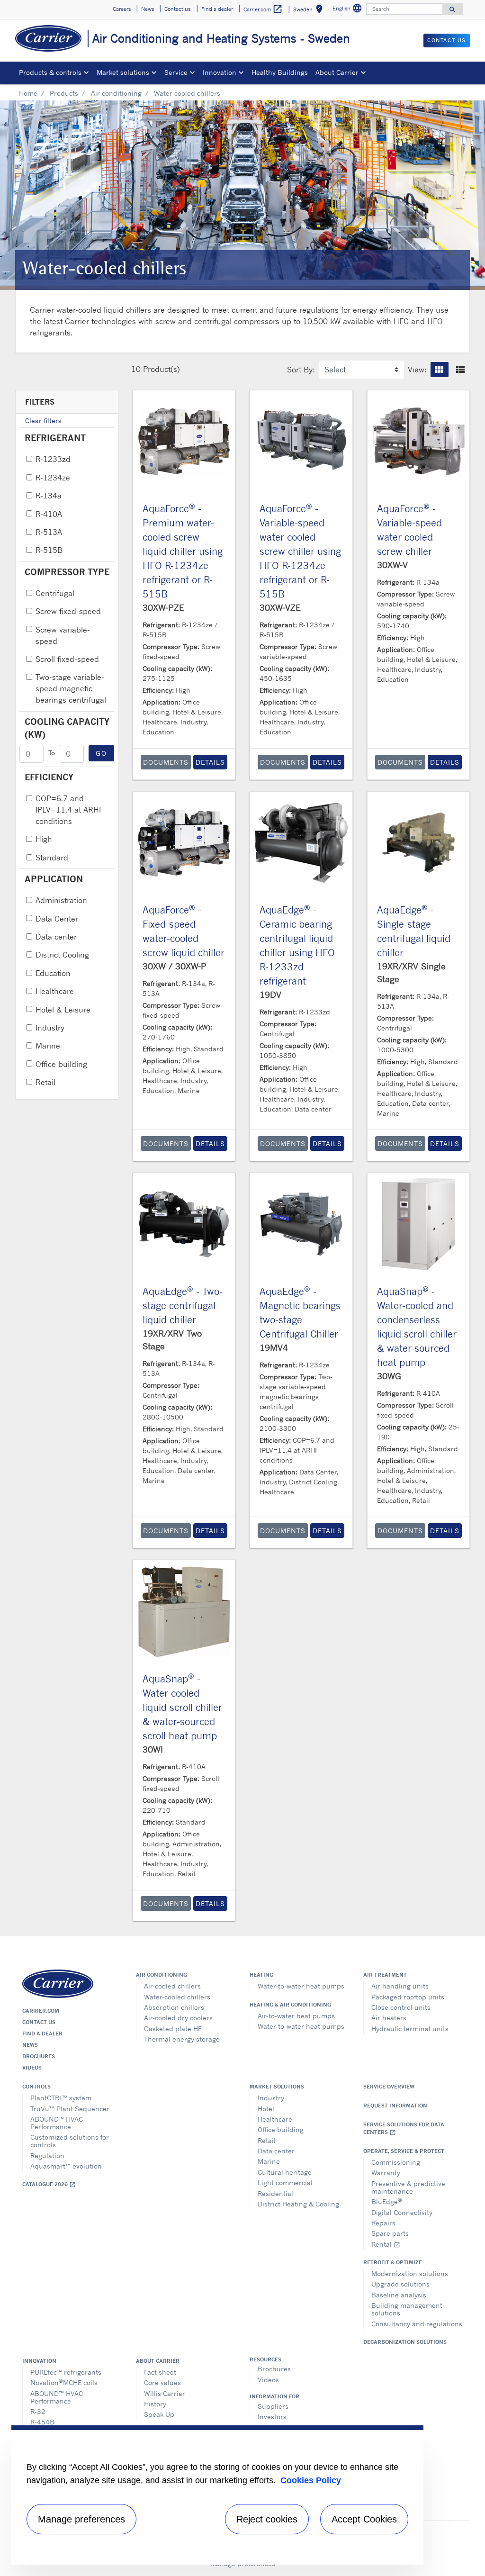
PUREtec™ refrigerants (66, 2372)
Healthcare (55, 991)
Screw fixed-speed (68, 611)
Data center (56, 937)
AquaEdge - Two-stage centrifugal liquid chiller (183, 1306)
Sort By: (301, 370)
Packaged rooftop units (408, 1997)
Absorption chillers (174, 2007)
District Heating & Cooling (298, 2204)
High (44, 839)
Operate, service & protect (404, 2151)
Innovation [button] (220, 72)
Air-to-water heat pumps (296, 2016)
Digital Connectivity (402, 2212)
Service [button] (176, 72)
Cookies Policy (311, 2480)
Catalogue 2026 (49, 2184)
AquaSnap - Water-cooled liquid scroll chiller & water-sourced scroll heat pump (182, 1707)
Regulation (47, 2156)
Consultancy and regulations (417, 2324)
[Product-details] (184, 442)
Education (53, 973)
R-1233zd (53, 459)
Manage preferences (81, 2519)
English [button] (348, 10)
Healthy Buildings (280, 72)
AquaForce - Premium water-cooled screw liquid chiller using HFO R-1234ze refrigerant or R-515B (183, 551)
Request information (395, 2106)
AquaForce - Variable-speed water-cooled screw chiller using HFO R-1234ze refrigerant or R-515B (300, 551)
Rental (386, 2244)
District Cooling (62, 955)
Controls (36, 2087)
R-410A (49, 514)
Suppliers (273, 2406)
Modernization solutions (410, 2273)
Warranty (386, 2173)
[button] (440, 370)
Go (101, 753)
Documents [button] (166, 762)
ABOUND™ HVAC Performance (57, 2123)
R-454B (42, 2422)
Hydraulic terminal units (410, 2029)
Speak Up (159, 2414)
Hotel (266, 2109)
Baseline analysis (399, 2295)
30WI (153, 1749)
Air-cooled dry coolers (178, 2018)
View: (417, 370)
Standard (52, 858)
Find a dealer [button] (217, 9)
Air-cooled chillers (172, 1986)
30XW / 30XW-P (175, 966)
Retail (45, 1082)
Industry (50, 1028)
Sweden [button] (310, 11)
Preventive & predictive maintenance (408, 2187)
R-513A (49, 532)
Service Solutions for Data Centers (404, 2129)
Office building (61, 1064)
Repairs (383, 2223)
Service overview (389, 2087)
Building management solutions (407, 2309)
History (155, 2404)
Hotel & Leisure (63, 1010)
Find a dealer (42, 2034)
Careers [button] (122, 9)
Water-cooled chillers (177, 1997)
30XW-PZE (163, 607)
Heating (261, 1975)
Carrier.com (41, 2011)
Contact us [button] (177, 9)
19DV (270, 994)
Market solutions (277, 2087)
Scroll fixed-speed (67, 659)
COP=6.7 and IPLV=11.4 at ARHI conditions (68, 810)
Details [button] (210, 762)
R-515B (49, 550)
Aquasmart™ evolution (66, 2166)
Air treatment (385, 1975)
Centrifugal (55, 593)
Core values (162, 2382)
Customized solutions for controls (70, 2141)
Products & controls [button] (50, 72)
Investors (272, 2417)
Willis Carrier (165, 2393)
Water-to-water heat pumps (301, 1986)
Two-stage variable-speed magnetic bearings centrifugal (71, 688)
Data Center (57, 919)
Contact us (39, 2022)
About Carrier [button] (337, 72)
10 (136, 369)
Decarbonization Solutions (405, 2342)
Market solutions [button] (123, 72)
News (30, 2045)
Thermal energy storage (182, 2039)
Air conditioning (116, 93)
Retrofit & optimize (393, 2262)
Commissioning (396, 2162)
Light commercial (285, 2183)
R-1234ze (53, 478)
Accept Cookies (364, 2519)
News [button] (148, 9)
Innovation (39, 2361)
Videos (32, 2068)
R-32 (38, 2411)
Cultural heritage (285, 2172)
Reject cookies (267, 2519)
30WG (389, 1376)
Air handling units (400, 1986)
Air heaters (389, 2018)
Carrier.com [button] (263, 9)
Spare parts (390, 2233)
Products (64, 93)
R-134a (49, 496)
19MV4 (274, 1347)
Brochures (39, 2056)
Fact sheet (160, 2372)
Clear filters (43, 420)
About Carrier (158, 2361)
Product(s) (162, 369)
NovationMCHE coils (64, 2382)
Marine (48, 1046)
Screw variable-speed (63, 635)
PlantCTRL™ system (61, 2098)
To (52, 753)
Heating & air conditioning (290, 2005)
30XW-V (392, 565)
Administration (61, 900)
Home (28, 93)
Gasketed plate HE (173, 2029)
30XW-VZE (280, 607)
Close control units (401, 2007)
